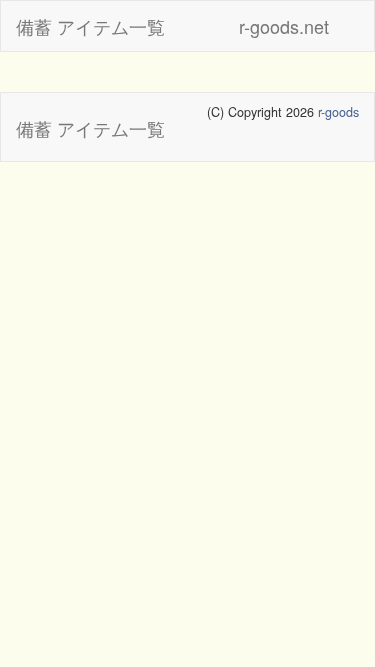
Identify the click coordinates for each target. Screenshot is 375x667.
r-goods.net (284, 26)
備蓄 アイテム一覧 (90, 26)
